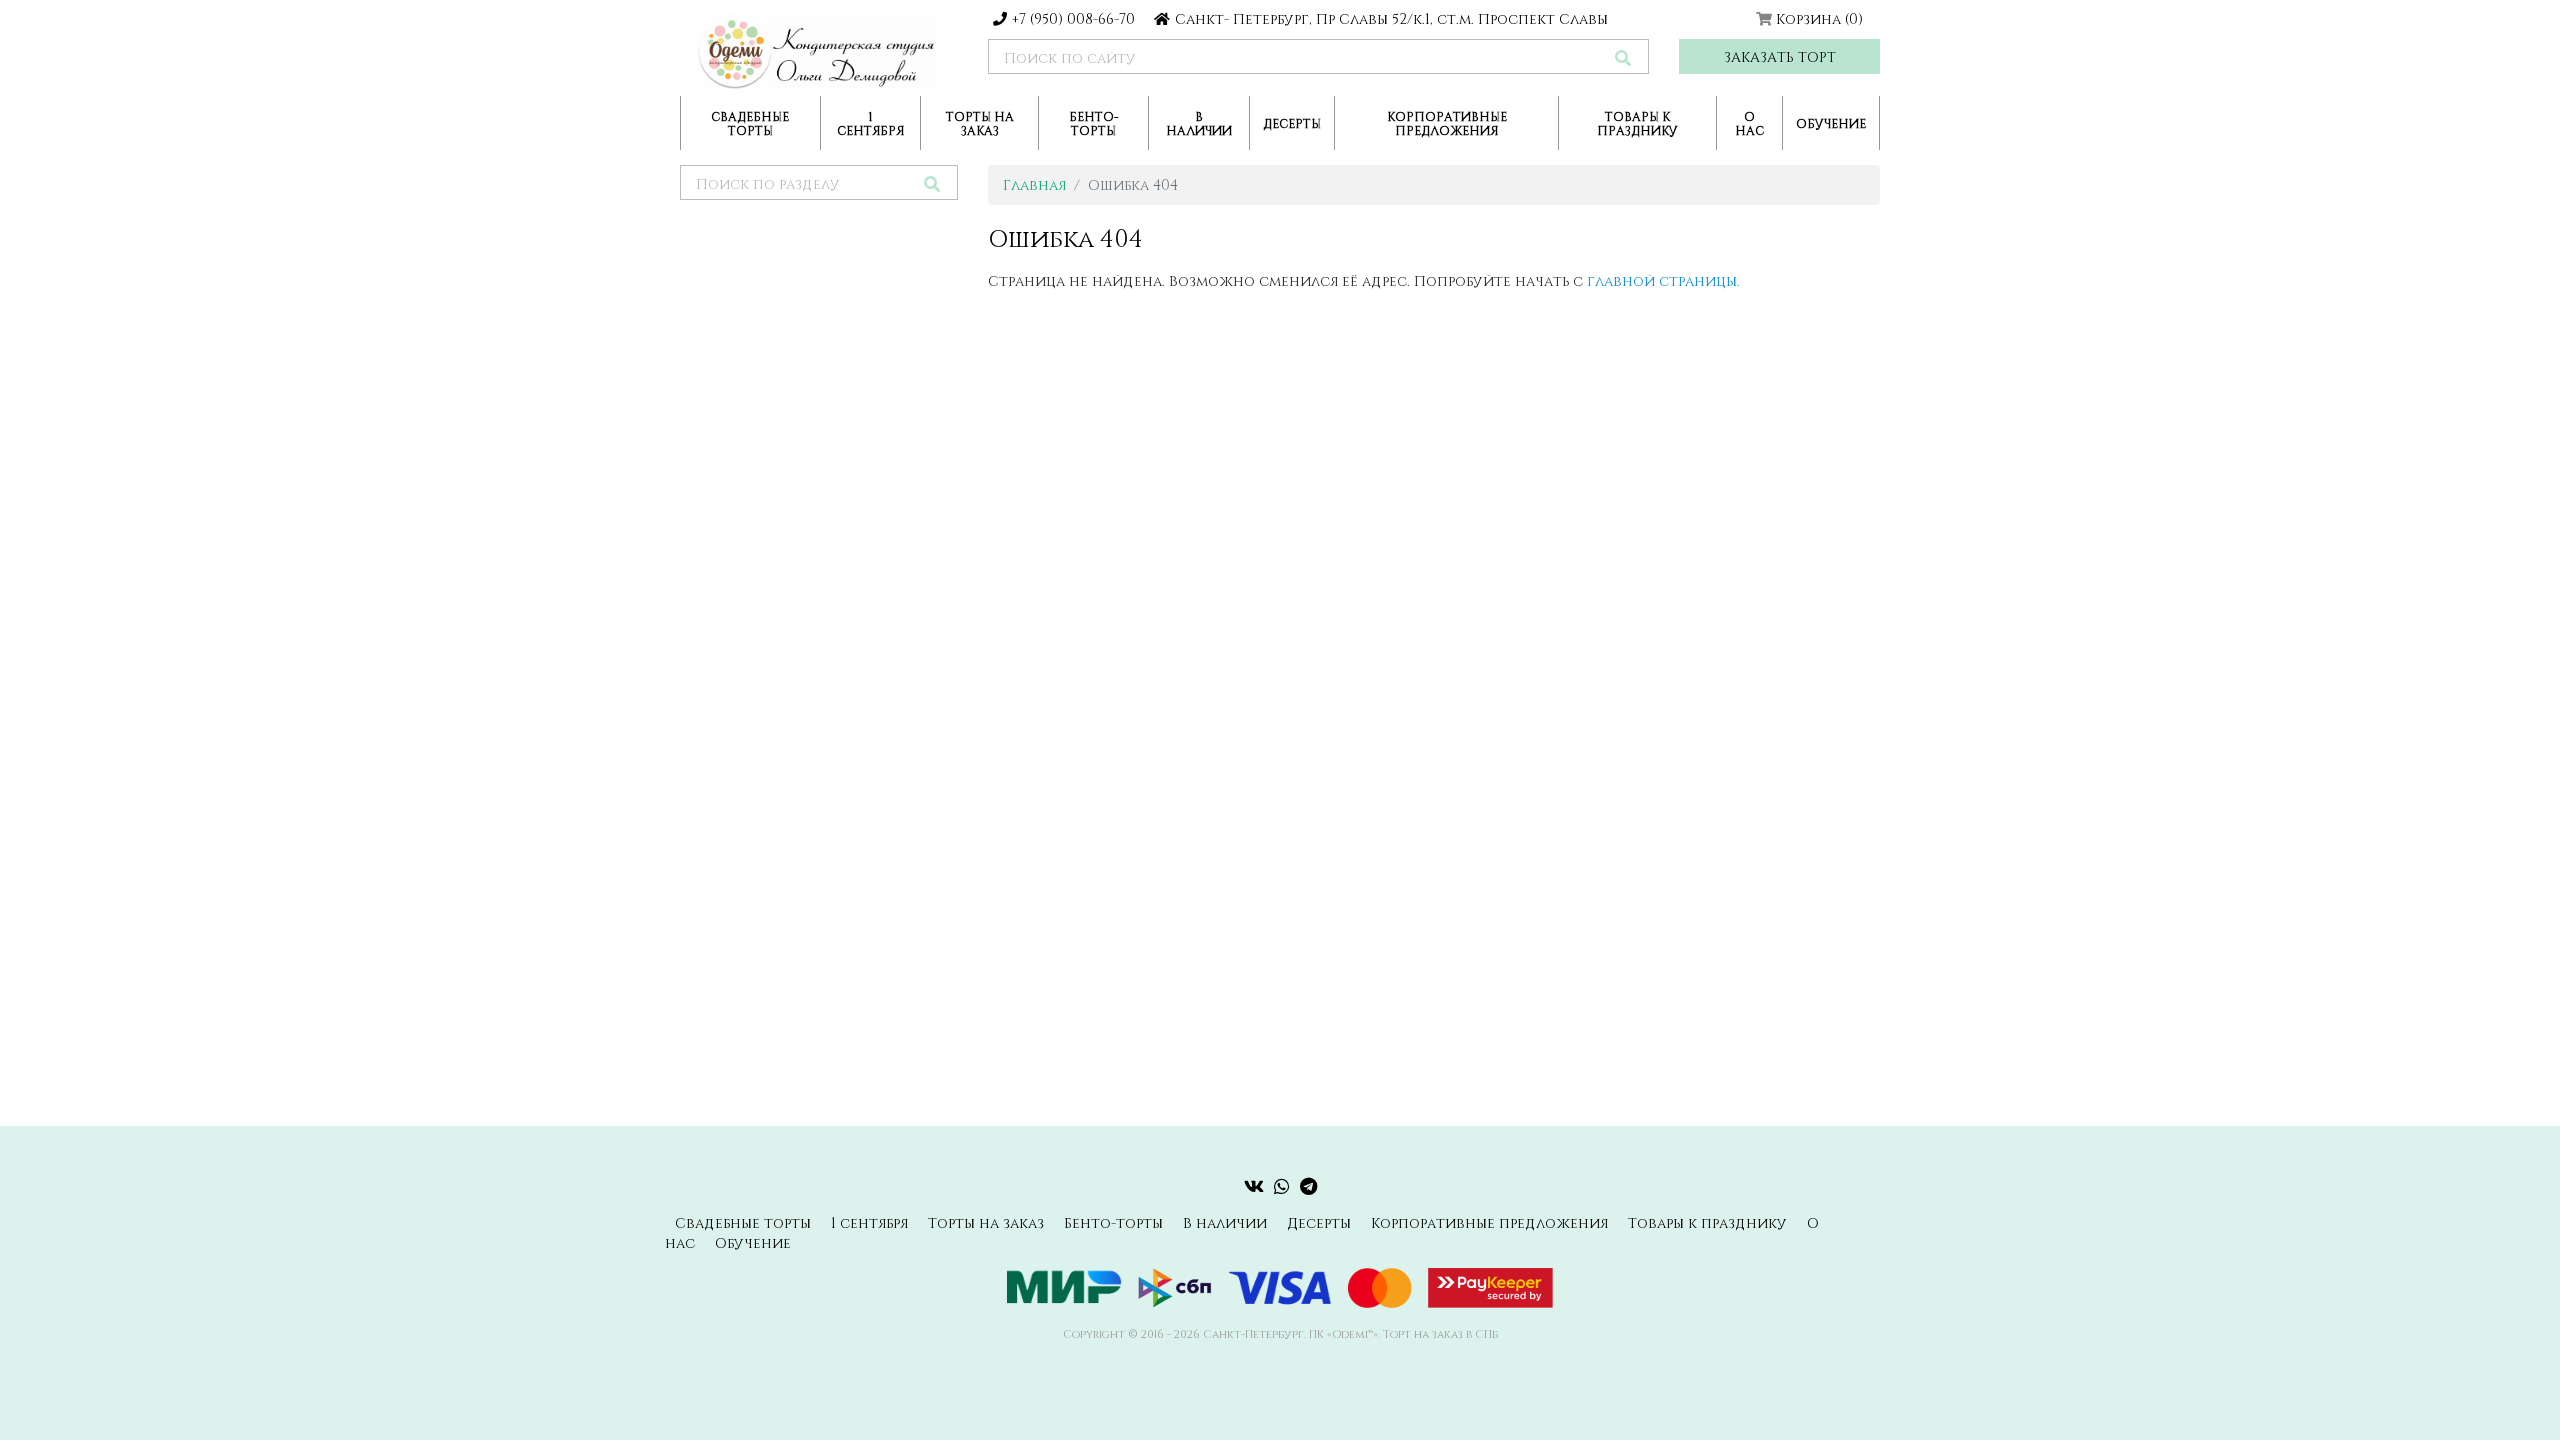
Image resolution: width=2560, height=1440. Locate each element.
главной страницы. (1663, 280)
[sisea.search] (1623, 57)
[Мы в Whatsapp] (1282, 1186)
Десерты (1292, 123)
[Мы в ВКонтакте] (1254, 1186)
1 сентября (870, 123)
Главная (1034, 184)
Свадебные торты (750, 123)
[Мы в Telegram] (1308, 1186)
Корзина (1819, 18)
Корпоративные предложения (1447, 123)
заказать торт (1780, 56)
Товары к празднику (1637, 123)
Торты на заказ (980, 123)
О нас (1749, 123)
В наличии (1199, 123)
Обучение (1831, 123)
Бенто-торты (1094, 123)
